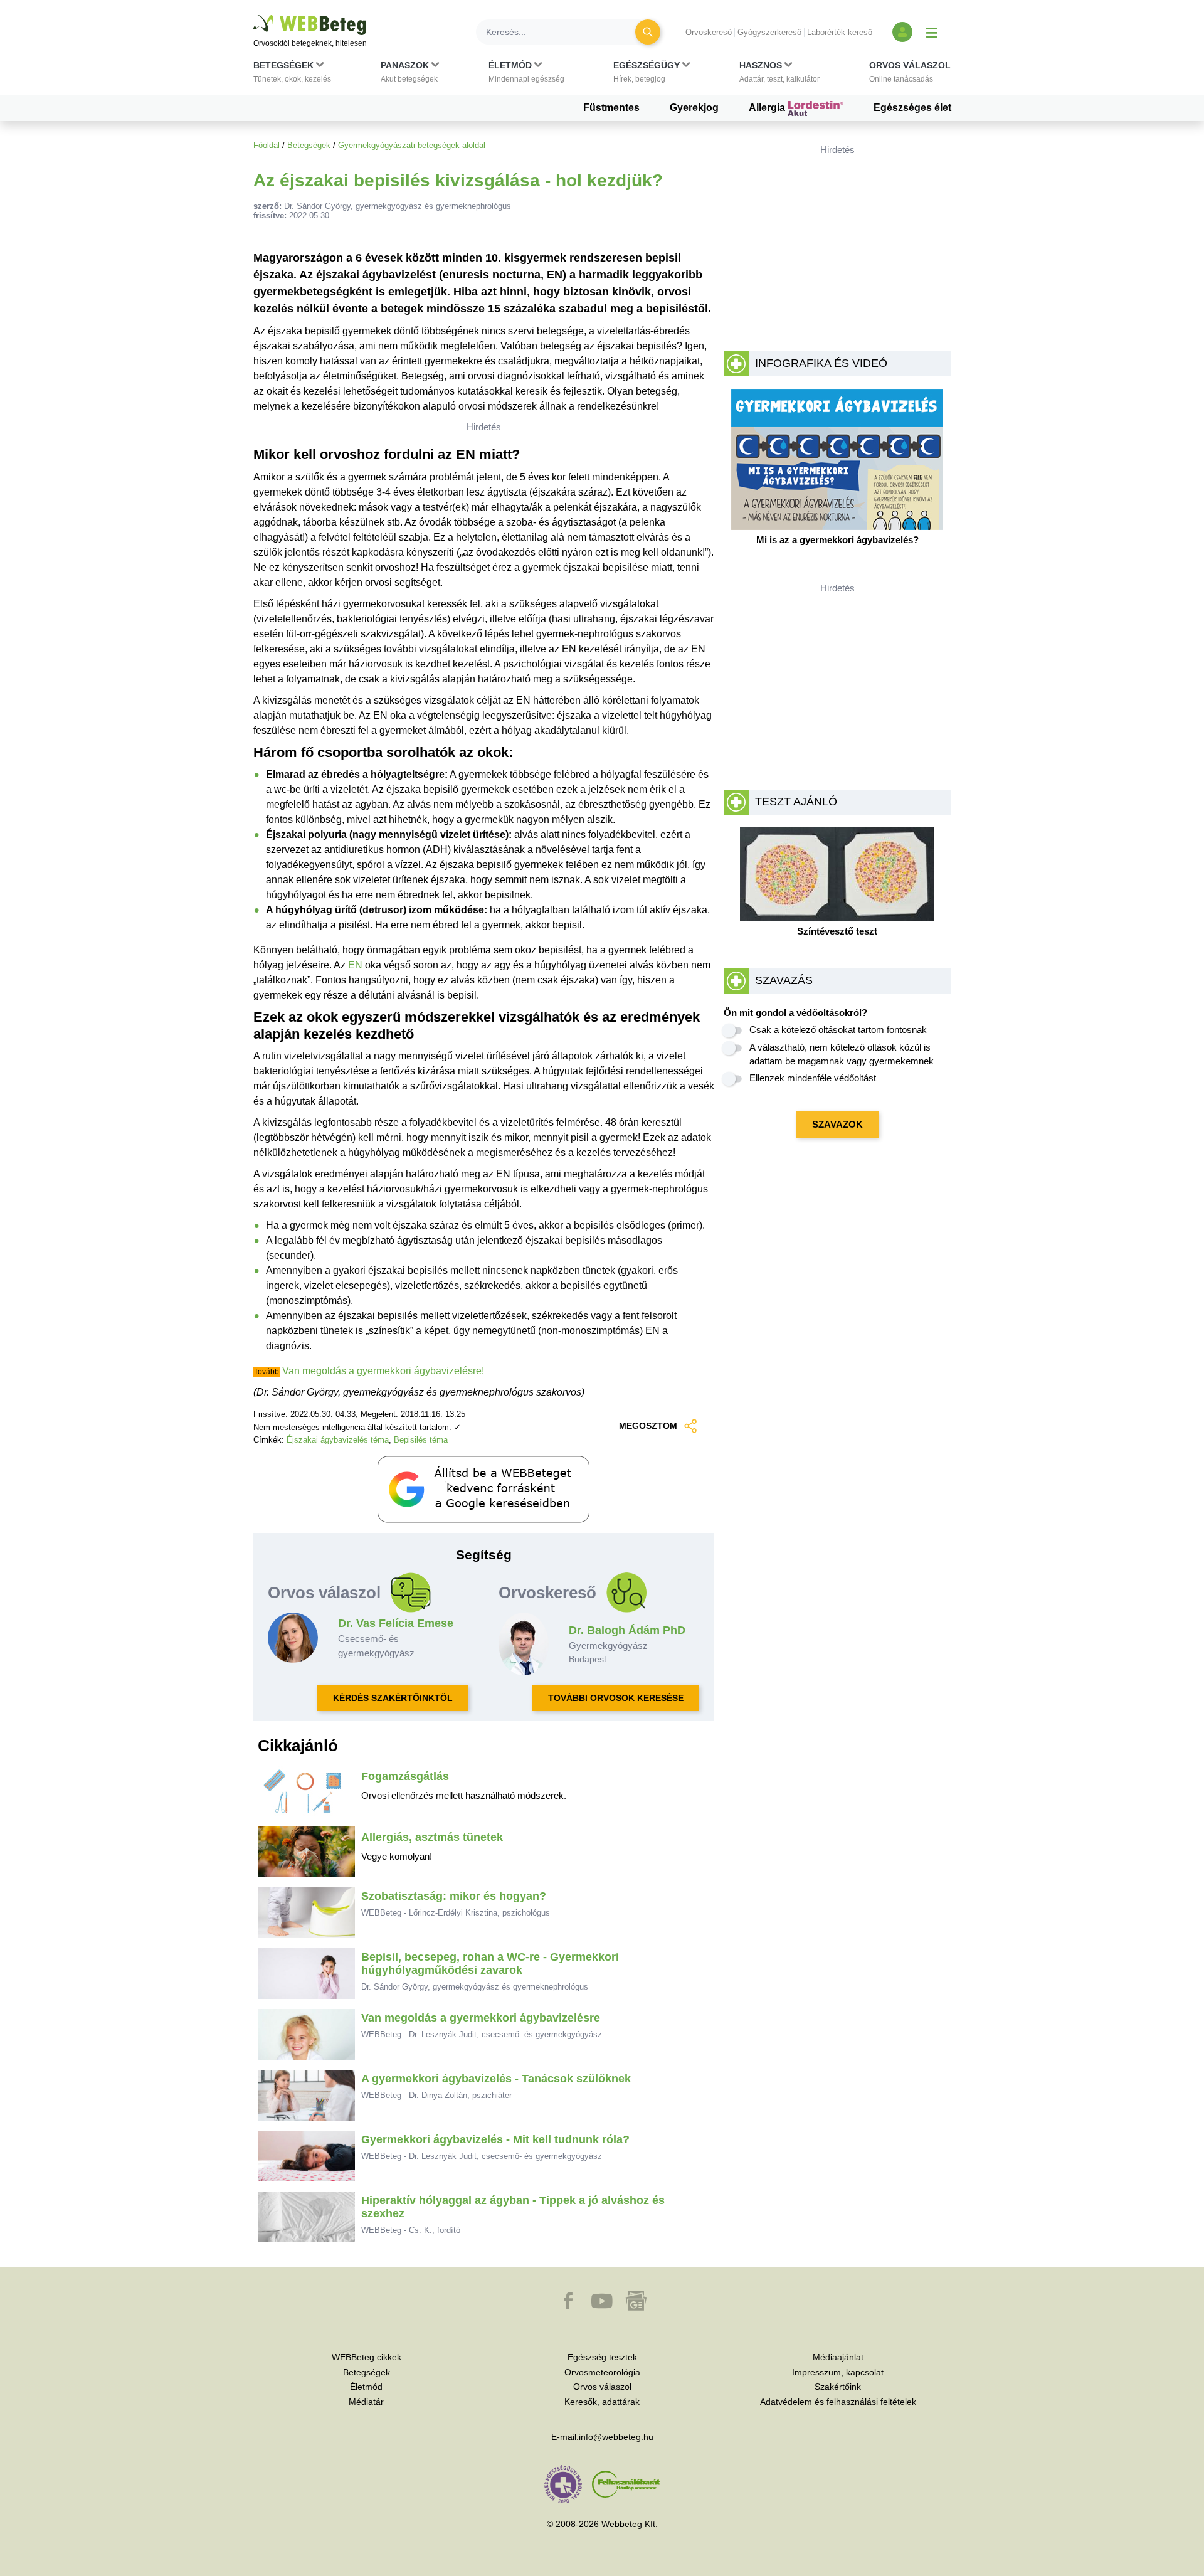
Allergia (768, 108)
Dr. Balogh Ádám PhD (627, 1630)
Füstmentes (611, 108)
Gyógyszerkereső (769, 32)
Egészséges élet (912, 108)
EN (355, 965)
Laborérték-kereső (840, 32)
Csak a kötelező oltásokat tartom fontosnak (838, 1030)
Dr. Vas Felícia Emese (396, 1623)
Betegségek (309, 145)
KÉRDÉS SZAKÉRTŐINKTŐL (393, 1698)
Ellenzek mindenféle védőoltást (813, 1078)
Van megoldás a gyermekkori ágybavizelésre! (383, 1371)
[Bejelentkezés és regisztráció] (902, 32)
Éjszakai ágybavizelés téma (338, 1440)
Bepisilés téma (421, 1440)
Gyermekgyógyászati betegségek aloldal (412, 145)
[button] (292, 75)
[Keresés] (648, 32)
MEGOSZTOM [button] (648, 1426)
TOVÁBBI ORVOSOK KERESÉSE (616, 1698)
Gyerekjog (694, 108)
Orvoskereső (709, 32)
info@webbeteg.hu (616, 2437)
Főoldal (267, 145)
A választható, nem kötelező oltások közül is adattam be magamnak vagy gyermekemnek (842, 1054)
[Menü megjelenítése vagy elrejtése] (932, 32)
